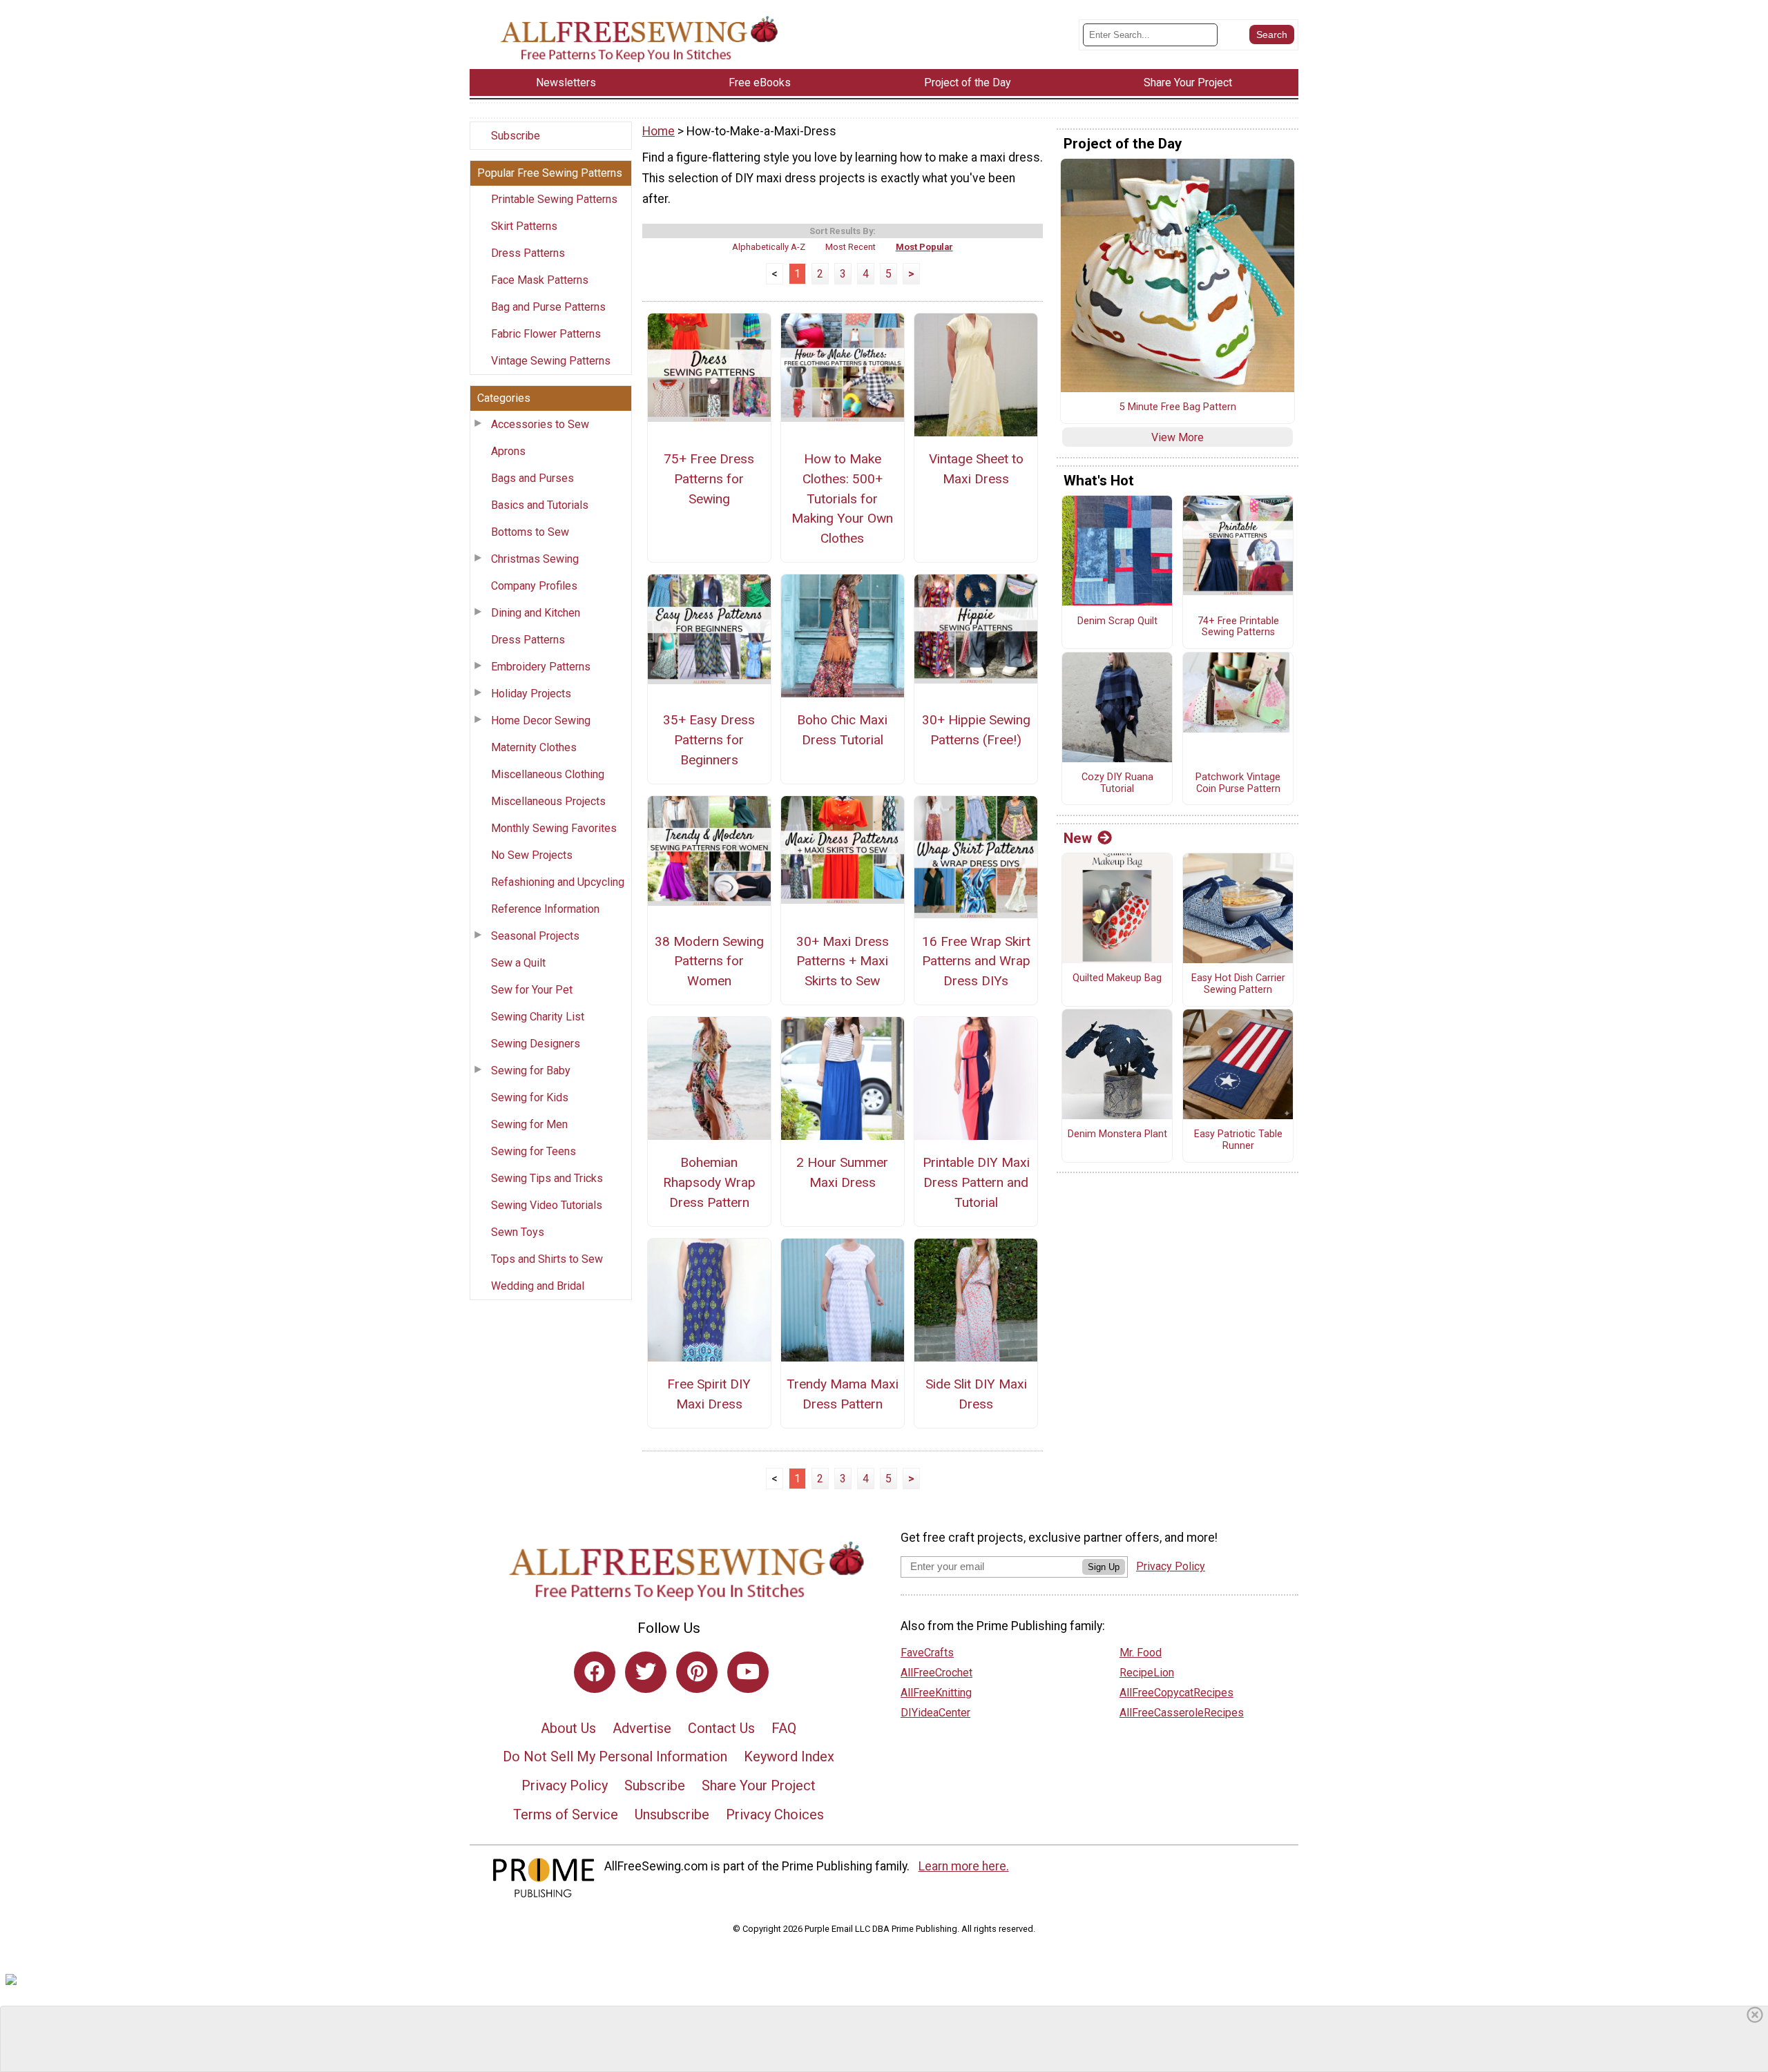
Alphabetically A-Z (769, 247)
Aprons (508, 451)
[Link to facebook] (595, 1672)
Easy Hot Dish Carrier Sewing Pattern (1238, 984)
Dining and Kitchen (536, 613)
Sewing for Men (529, 1124)
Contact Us (721, 1728)
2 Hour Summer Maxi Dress (842, 1172)
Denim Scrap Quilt (1117, 621)
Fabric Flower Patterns (546, 334)
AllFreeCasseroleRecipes (1182, 1713)
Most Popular (924, 247)
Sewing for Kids (530, 1097)
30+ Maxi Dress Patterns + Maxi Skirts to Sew (843, 961)
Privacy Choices (775, 1814)
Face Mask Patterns (540, 280)
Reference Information (545, 909)
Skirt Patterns (524, 226)
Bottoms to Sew (530, 532)
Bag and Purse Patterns (548, 307)
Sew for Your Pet (532, 990)
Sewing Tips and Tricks (547, 1178)
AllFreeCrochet (936, 1673)
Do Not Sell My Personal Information (615, 1756)
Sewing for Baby (531, 1071)
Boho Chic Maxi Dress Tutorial (842, 730)
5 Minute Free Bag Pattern (1178, 407)
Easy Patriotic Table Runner (1238, 1140)
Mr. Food (1141, 1653)
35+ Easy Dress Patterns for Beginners (709, 740)
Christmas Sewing (535, 559)
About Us (568, 1728)
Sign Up (1104, 1567)
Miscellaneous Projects (548, 801)
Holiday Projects (531, 694)
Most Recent (851, 247)
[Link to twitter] (646, 1672)
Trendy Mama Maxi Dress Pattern (843, 1394)
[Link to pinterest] (697, 1672)
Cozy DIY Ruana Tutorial (1117, 783)
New (1078, 838)
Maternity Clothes (534, 747)
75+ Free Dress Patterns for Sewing (709, 479)
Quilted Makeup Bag (1117, 978)
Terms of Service (566, 1814)
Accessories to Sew (540, 424)
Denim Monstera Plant (1117, 1134)
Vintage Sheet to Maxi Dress (976, 469)
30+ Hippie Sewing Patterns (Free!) (976, 730)
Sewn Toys (518, 1232)
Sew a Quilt (518, 963)
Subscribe (516, 136)
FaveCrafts (927, 1653)
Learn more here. (964, 1866)
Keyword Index (789, 1756)
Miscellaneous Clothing (548, 774)
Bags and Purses (532, 478)
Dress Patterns (528, 253)
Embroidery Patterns (541, 667)
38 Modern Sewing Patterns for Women (709, 961)
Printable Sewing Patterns (554, 199)
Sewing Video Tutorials (547, 1205)
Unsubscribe (672, 1814)
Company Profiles (534, 586)
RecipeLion (1147, 1673)
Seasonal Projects (535, 936)
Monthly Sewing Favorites (554, 828)
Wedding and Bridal (538, 1286)
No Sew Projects (532, 855)
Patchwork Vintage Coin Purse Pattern (1238, 783)
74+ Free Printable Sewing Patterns (1238, 627)
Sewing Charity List (538, 1017)
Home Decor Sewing (541, 720)
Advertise (642, 1728)
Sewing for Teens (534, 1151)
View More (1178, 437)
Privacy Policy (565, 1785)
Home (659, 131)
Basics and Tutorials (540, 505)
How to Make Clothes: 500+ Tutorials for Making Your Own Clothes (842, 498)
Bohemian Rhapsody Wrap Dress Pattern (709, 1182)
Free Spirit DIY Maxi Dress (709, 1394)
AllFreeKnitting (936, 1693)
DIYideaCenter (935, 1713)
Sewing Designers (536, 1044)
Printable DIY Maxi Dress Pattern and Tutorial (976, 1182)
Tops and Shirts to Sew (547, 1259)
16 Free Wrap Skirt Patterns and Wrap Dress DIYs (976, 961)
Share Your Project (759, 1785)
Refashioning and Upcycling (558, 882)
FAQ (784, 1728)
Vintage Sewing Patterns (551, 361)
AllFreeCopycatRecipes (1176, 1693)
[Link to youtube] (748, 1672)
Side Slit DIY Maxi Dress (976, 1394)
